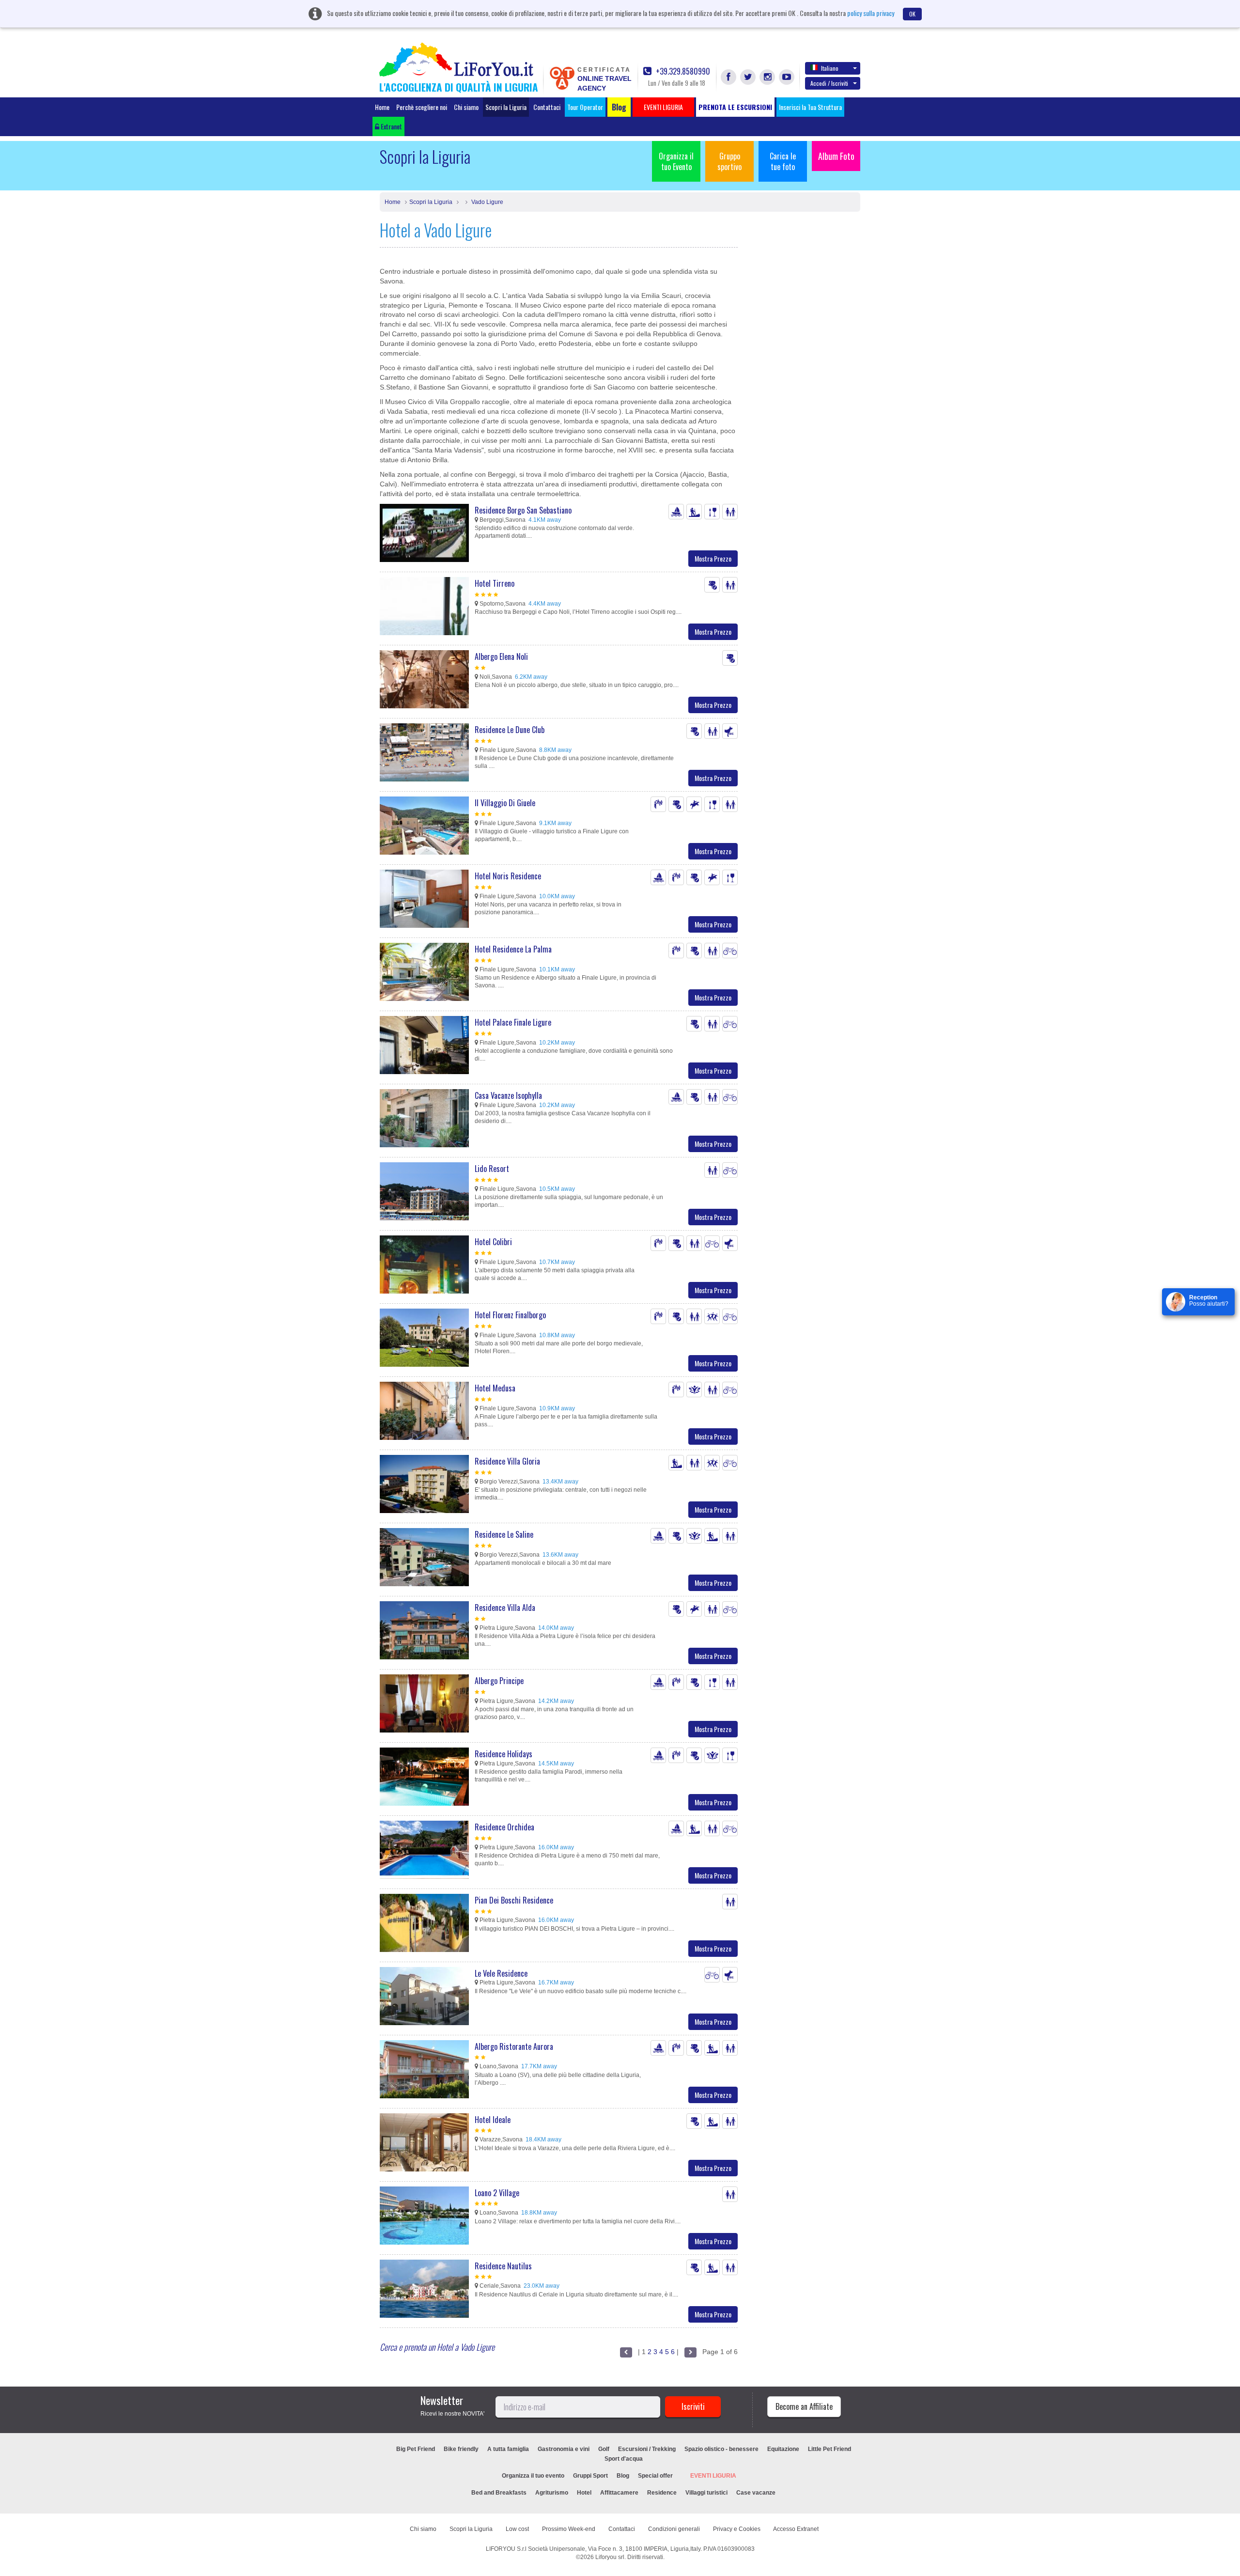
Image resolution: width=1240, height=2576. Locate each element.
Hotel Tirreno (495, 583)
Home (382, 107)
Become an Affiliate (804, 2406)
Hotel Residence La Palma (513, 949)
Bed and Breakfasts (499, 2493)
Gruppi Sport (590, 2476)
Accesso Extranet (796, 2529)
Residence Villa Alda (505, 1608)
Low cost (517, 2529)
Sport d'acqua (624, 2459)
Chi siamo (466, 107)
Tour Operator (585, 107)
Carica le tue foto (783, 161)
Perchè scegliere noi (422, 107)
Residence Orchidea (504, 1827)
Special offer (655, 2476)
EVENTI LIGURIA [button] (663, 107)
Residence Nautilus (503, 2266)
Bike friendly (461, 2449)
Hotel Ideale (493, 2120)
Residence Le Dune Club (510, 730)
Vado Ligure (487, 202)
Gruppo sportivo (729, 161)
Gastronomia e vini (564, 2449)
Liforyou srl (610, 2557)
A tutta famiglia (508, 2449)
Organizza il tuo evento (533, 2476)
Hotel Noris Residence (508, 876)
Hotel (584, 2493)
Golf (604, 2449)
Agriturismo (552, 2493)
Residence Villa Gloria (507, 1461)
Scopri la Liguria (506, 107)
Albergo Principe (499, 1681)
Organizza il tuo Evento (676, 161)
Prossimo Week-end (569, 2529)
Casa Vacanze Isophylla (508, 1095)
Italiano (830, 68)
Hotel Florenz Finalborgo (510, 1315)
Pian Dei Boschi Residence (514, 1900)
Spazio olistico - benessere (721, 2449)
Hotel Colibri (493, 1242)
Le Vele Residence (501, 1973)
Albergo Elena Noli (501, 656)
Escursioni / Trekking (647, 2449)
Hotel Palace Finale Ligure (513, 1022)
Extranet (391, 126)
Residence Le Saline (504, 1534)
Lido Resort (492, 1169)
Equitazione (783, 2449)
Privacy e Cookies (737, 2529)
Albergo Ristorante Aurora (514, 2046)
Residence (662, 2493)
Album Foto (836, 156)
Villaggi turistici (706, 2493)
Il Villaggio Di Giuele (505, 803)
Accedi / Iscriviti (829, 83)
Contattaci (547, 107)
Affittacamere (619, 2493)
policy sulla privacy (871, 13)
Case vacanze (756, 2493)
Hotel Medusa (495, 1388)
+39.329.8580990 (682, 71)
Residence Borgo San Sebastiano (523, 510)
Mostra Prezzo (713, 558)
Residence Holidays (504, 1754)
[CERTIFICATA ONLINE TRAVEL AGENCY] (562, 78)
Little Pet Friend (829, 2449)
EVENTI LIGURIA (713, 2476)
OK (912, 14)
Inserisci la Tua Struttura (810, 107)
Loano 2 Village (497, 2193)
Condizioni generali (674, 2529)
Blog (623, 2476)
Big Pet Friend (416, 2449)
